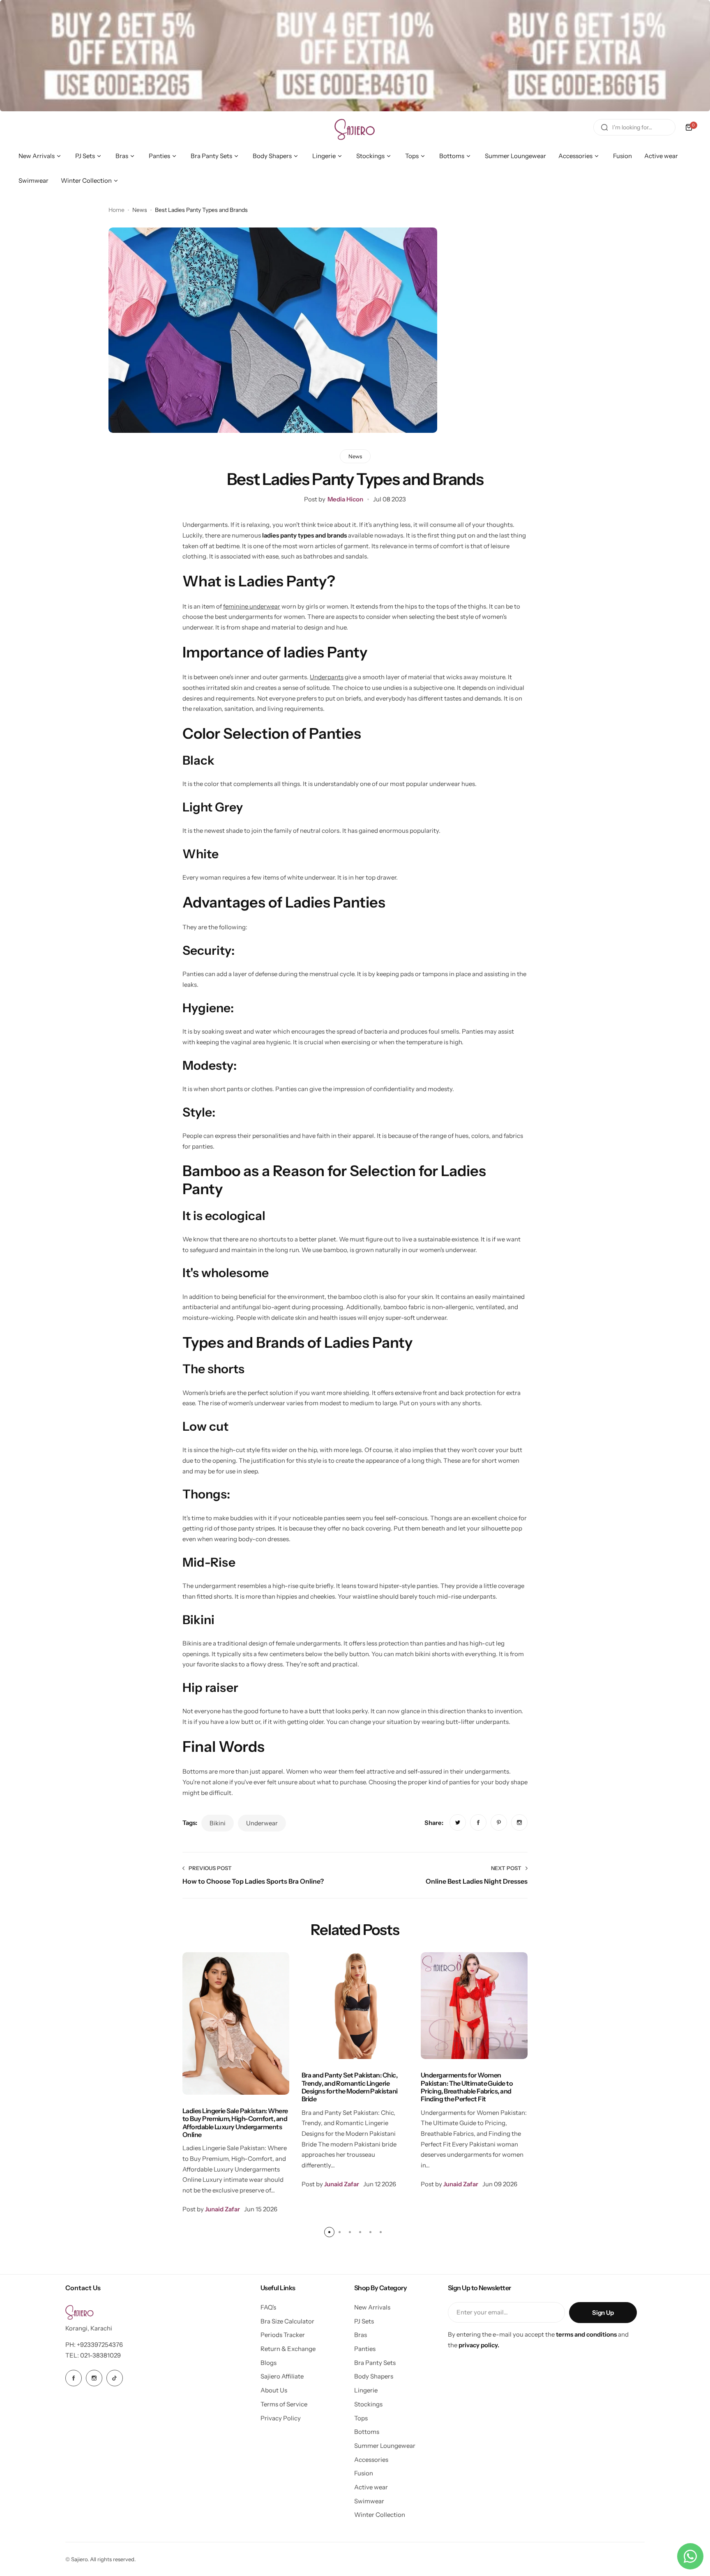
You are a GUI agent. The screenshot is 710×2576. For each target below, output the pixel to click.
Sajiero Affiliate (282, 2376)
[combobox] (634, 127)
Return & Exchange (288, 2349)
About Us (274, 2390)
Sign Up (603, 2313)
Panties (365, 2349)
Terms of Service (284, 2404)
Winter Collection (380, 2515)
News (140, 210)
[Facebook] (74, 2378)
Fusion (364, 2473)
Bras (361, 2335)
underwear (262, 1823)
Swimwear (369, 2501)
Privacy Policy (281, 2418)
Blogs (269, 2363)
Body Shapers (374, 2376)
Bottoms (367, 2432)
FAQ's (268, 2307)
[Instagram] (94, 2378)
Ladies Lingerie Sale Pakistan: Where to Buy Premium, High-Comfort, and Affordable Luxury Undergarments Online (235, 2123)
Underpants (327, 677)
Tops (361, 2418)
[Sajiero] (355, 127)
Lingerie (366, 2390)
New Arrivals (372, 2307)
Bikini (218, 1823)
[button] (329, 2232)
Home (116, 210)
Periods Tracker (283, 2335)
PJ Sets (364, 2321)
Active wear (371, 2487)
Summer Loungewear (385, 2446)
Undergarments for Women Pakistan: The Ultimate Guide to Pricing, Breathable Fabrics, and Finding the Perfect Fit (467, 2087)
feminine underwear (252, 606)
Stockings (368, 2404)
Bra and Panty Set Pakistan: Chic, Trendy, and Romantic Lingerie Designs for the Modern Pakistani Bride (350, 2087)
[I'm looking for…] (604, 127)
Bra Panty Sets (375, 2363)
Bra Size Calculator (287, 2321)
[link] (458, 1822)
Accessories (371, 2460)
